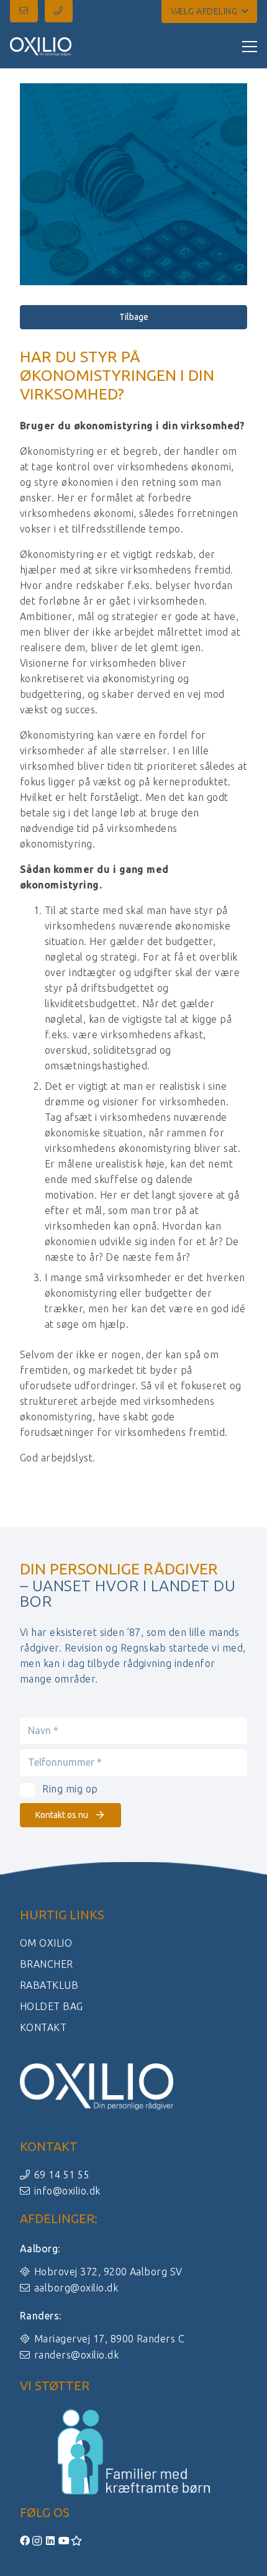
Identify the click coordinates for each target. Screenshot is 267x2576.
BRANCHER (47, 1964)
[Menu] (250, 47)
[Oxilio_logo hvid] (41, 47)
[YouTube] (65, 2541)
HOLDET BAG (52, 2006)
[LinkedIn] (52, 2541)
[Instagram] (39, 2541)
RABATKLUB (49, 1985)
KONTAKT (43, 2027)
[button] (209, 11)
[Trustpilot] (77, 2541)
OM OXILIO (46, 1943)
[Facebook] (26, 2541)
